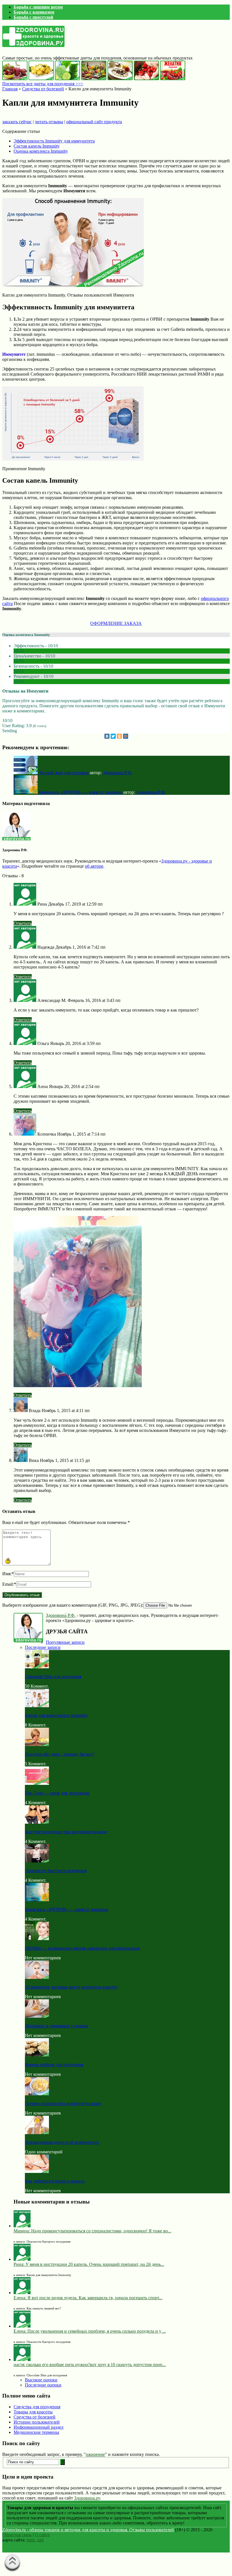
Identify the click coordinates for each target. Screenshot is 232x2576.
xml (40, 2540)
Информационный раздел (38, 2427)
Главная (10, 89)
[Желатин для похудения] (173, 79)
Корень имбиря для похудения (54, 2065)
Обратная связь (17, 2535)
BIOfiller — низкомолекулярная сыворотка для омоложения (82, 1948)
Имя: (8, 1574)
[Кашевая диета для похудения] (120, 79)
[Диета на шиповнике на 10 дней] (146, 79)
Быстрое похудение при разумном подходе (66, 1832)
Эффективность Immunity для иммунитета (54, 141)
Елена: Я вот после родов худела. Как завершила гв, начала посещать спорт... (88, 2298)
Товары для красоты (33, 2412)
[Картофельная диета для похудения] (41, 79)
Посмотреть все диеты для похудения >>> (43, 84)
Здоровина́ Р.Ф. (61, 1615)
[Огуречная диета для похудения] (67, 79)
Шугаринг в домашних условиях (57, 2026)
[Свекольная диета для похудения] (15, 79)
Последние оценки (43, 2385)
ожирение (95, 2454)
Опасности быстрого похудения (56, 1871)
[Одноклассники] (119, 736)
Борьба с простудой (33, 17)
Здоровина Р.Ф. (118, 773)
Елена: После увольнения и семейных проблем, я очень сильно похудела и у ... (90, 2331)
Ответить (23, 923)
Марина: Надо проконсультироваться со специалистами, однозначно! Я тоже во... (92, 2231)
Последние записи (43, 1647)
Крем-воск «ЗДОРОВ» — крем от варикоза (66, 1909)
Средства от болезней (43, 89)
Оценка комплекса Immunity (41, 151)
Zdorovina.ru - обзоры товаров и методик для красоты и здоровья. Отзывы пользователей (88, 2530)
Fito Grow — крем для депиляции (57, 1793)
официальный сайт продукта (94, 122)
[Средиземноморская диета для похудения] (94, 79)
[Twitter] (113, 736)
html (31, 2540)
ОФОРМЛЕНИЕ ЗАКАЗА (116, 623)
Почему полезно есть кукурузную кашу (63, 2103)
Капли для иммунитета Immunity (56, 1715)
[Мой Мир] (126, 736)
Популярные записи (65, 1642)
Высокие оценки (41, 2380)
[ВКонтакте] (107, 736)
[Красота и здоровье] (33, 44)
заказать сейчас (17, 122)
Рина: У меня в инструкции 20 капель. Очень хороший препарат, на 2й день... (89, 2264)
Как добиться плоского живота (55, 2181)
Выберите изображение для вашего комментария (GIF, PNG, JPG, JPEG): (73, 1605)
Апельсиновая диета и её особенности (62, 2142)
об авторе (94, 866)
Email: (9, 1584)
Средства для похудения (37, 2407)
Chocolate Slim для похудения (53, 1676)
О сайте (42, 2535)
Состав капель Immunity (37, 146)
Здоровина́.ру (87, 2498)
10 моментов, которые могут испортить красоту (71, 1987)
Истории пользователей (37, 2422)
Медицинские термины (36, 2432)
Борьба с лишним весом (38, 7)
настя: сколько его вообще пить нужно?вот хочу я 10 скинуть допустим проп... (90, 2365)
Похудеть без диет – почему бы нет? (60, 1754)
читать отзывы (49, 122)
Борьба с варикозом (34, 12)
